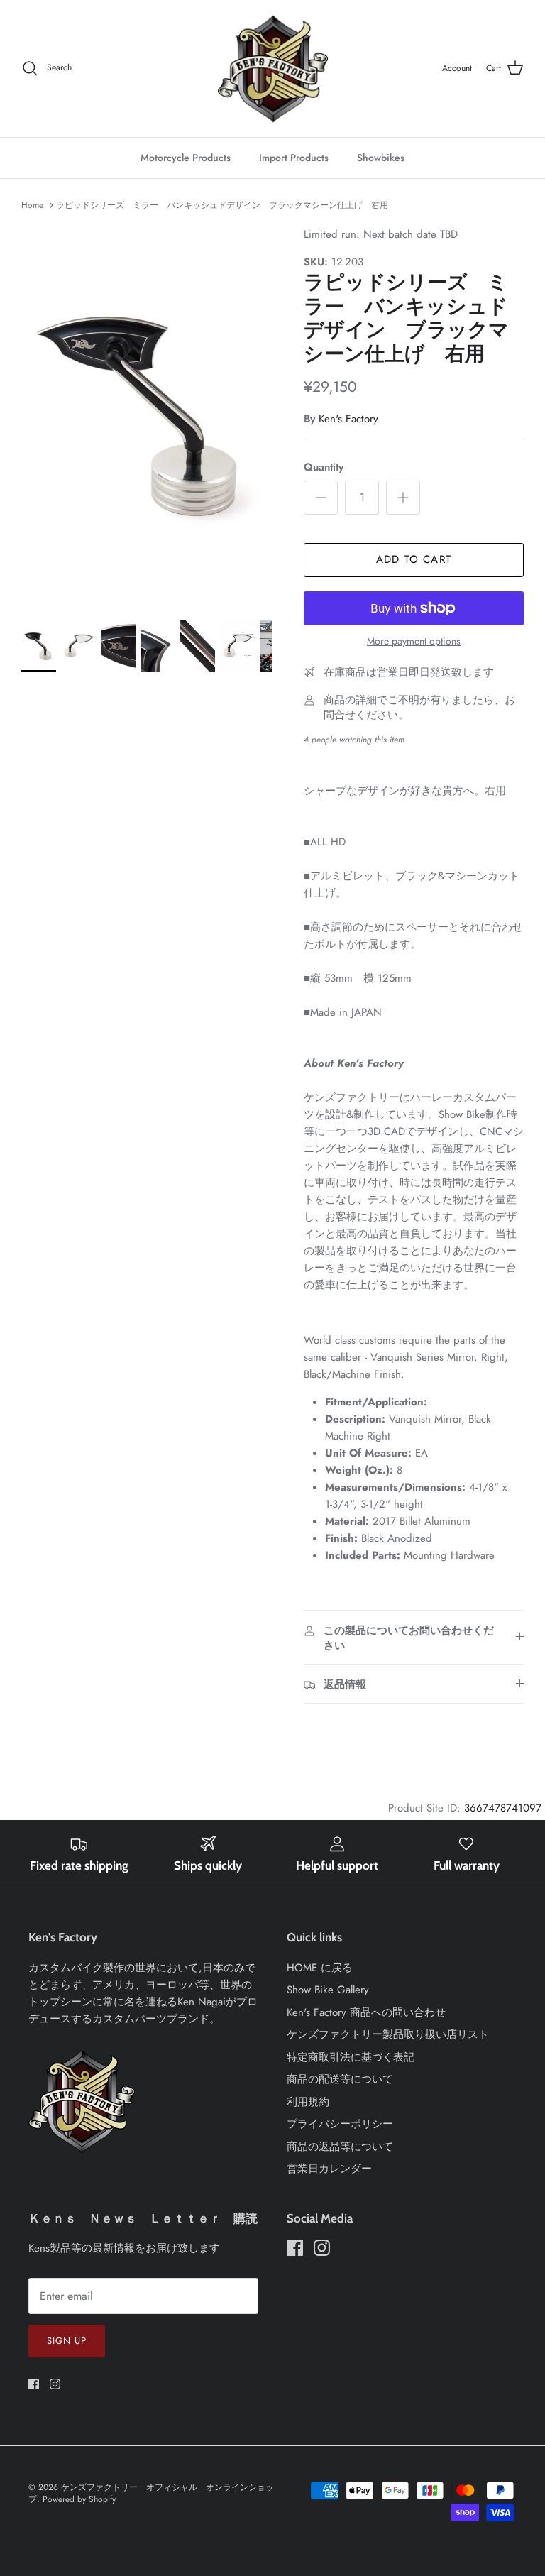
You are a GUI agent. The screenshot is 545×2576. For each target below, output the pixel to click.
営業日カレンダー (329, 2169)
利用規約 (308, 2102)
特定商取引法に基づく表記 (351, 2057)
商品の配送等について (340, 2079)
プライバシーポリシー (340, 2124)
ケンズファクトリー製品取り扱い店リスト (388, 2034)
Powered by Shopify (79, 2499)
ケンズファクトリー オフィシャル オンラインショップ (151, 2493)
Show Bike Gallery (328, 1990)
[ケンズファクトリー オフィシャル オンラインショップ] (273, 68)
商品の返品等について (340, 2147)
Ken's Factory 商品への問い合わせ (366, 2012)
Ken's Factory (348, 419)
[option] (147, 415)
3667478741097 (503, 1808)
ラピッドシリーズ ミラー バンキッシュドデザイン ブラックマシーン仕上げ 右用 (222, 205)
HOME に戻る (320, 1968)
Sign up (67, 2341)
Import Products (294, 158)
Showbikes (381, 158)
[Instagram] (55, 2384)
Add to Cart (414, 559)
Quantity (324, 467)
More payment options (414, 641)
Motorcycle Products (186, 158)
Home (32, 205)
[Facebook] (34, 2384)
